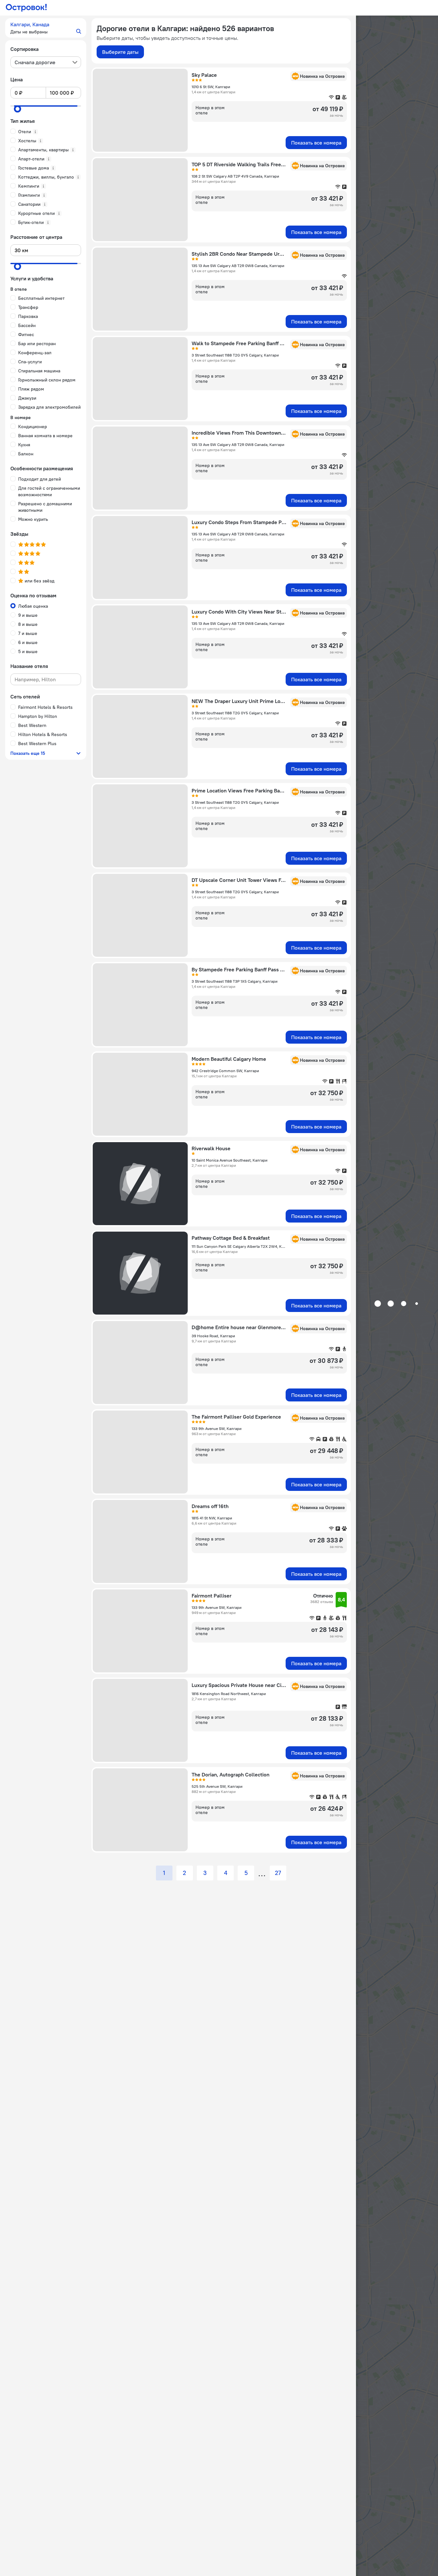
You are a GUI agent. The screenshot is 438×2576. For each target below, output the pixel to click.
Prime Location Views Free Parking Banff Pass (239, 790)
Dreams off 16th (210, 1506)
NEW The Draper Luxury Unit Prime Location (239, 701)
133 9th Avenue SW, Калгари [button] (217, 1429)
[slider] (18, 109)
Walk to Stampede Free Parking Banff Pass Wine (239, 343)
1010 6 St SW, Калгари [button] (211, 87)
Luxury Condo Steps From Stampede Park (239, 522)
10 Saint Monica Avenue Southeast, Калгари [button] (230, 1160)
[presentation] (46, 62)
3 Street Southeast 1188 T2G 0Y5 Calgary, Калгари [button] (235, 355)
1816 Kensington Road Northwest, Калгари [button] (229, 1694)
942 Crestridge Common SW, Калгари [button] (225, 1071)
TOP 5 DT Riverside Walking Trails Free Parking (239, 164)
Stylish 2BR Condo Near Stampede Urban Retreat (239, 254)
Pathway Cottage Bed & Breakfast (231, 1238)
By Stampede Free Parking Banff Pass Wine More (239, 969)
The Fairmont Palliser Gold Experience (236, 1417)
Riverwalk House (211, 1148)
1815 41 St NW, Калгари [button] (212, 1518)
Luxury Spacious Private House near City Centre (239, 1685)
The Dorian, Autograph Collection (231, 1774)
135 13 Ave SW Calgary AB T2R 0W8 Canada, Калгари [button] (238, 266)
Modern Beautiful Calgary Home (229, 1059)
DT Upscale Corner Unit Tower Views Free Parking (239, 880)
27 (278, 1873)
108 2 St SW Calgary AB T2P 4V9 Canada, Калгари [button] (235, 176)
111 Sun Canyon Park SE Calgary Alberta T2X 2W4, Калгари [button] (239, 1246)
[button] (46, 28)
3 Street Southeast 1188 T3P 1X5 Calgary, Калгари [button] (235, 981)
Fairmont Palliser (212, 1596)
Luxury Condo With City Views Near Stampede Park (239, 612)
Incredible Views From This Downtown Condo (239, 433)
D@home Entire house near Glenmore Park (239, 1327)
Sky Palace (204, 75)
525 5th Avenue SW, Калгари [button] (217, 1786)
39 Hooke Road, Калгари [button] (213, 1336)
